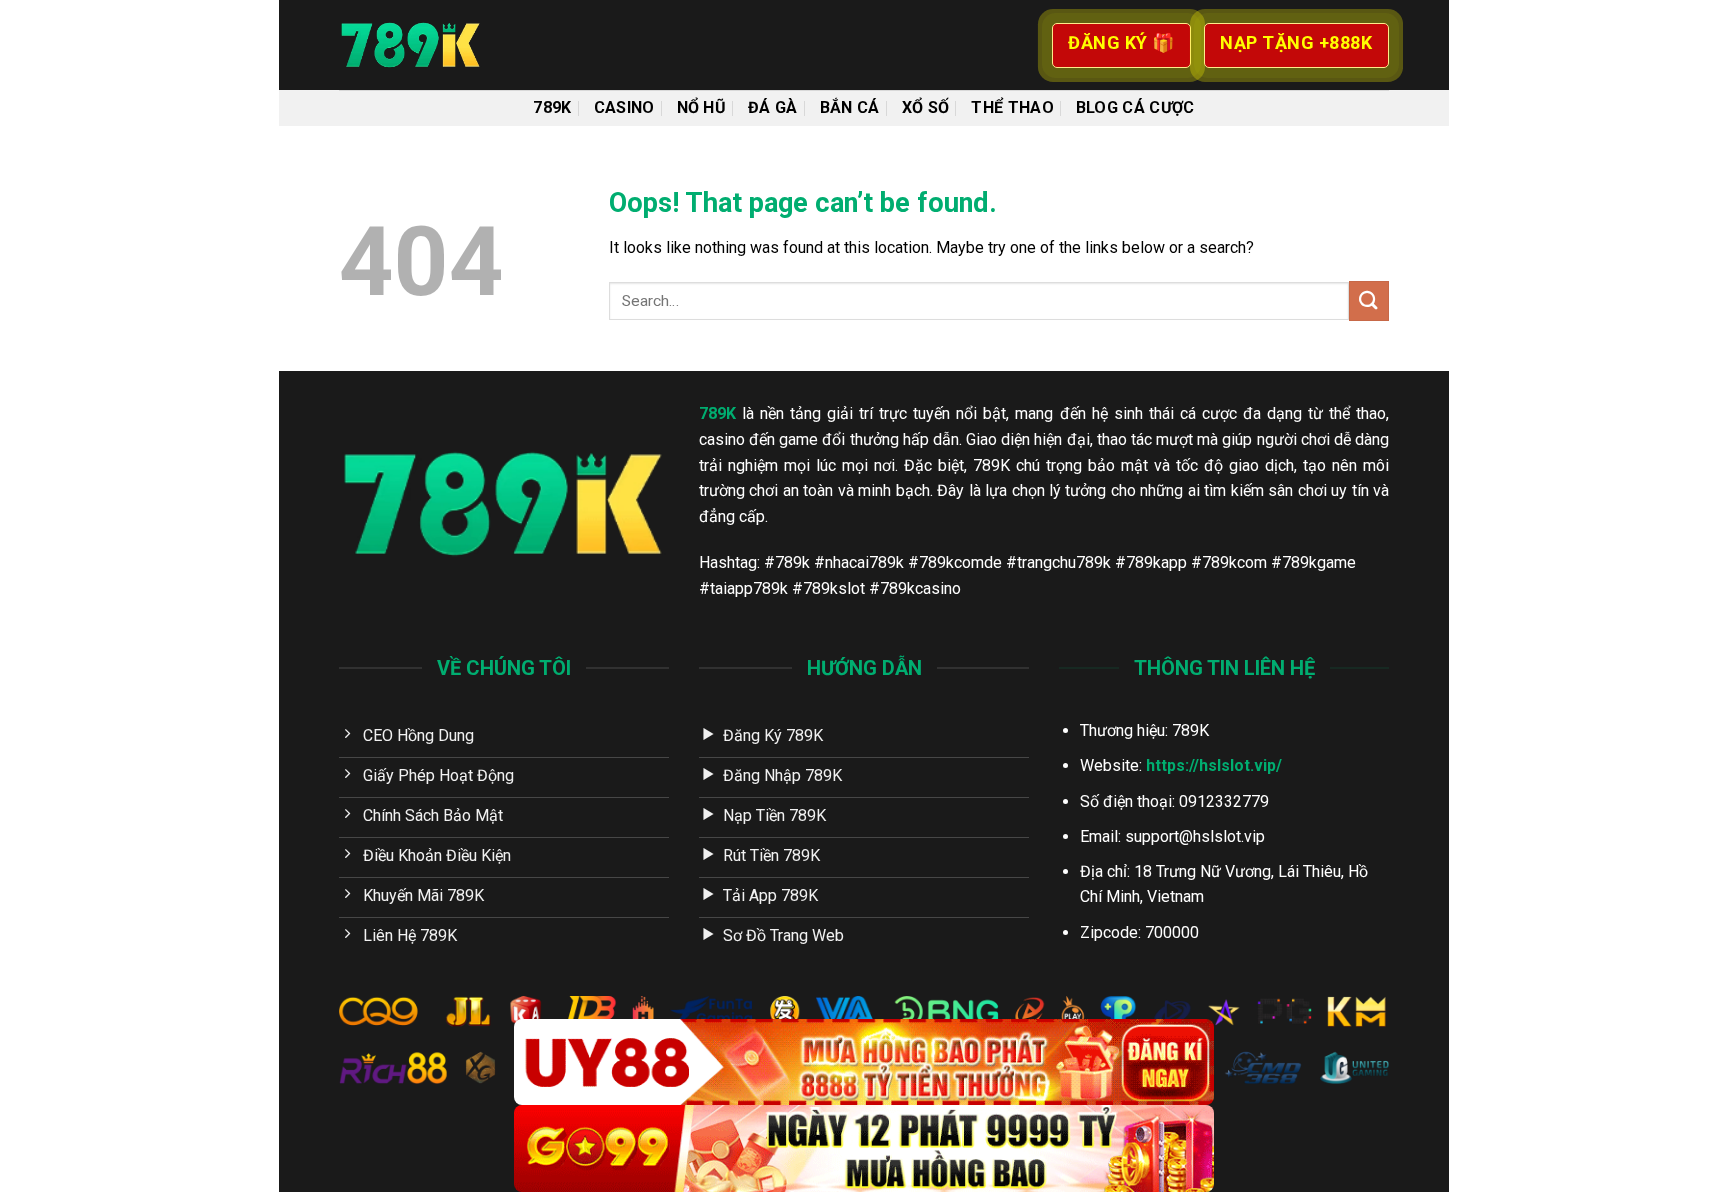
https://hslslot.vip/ (1214, 765)
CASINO (624, 107)
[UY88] (864, 1062)
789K (552, 107)
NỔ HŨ (702, 107)
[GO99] (864, 1148)
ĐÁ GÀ (773, 107)
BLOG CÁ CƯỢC (1135, 107)
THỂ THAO (1012, 107)
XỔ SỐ (926, 107)
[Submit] (1369, 300)
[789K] (439, 45)
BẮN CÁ (850, 107)
